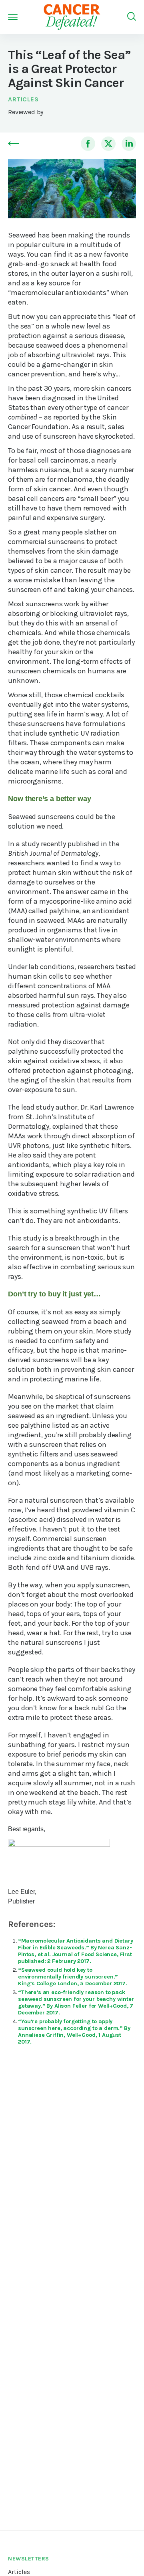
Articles (23, 99)
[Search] (132, 17)
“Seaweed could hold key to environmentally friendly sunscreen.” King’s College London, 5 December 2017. (73, 1977)
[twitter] (108, 144)
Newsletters (29, 2559)
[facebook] (88, 144)
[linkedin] (129, 144)
